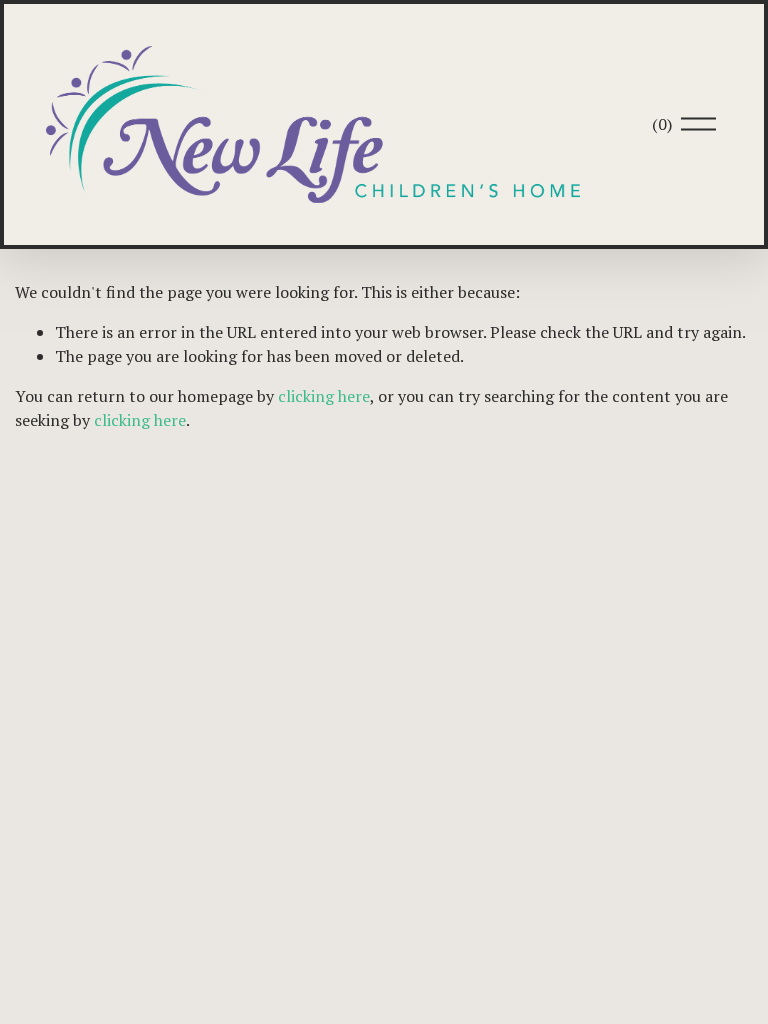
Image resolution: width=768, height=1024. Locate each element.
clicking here (324, 396)
